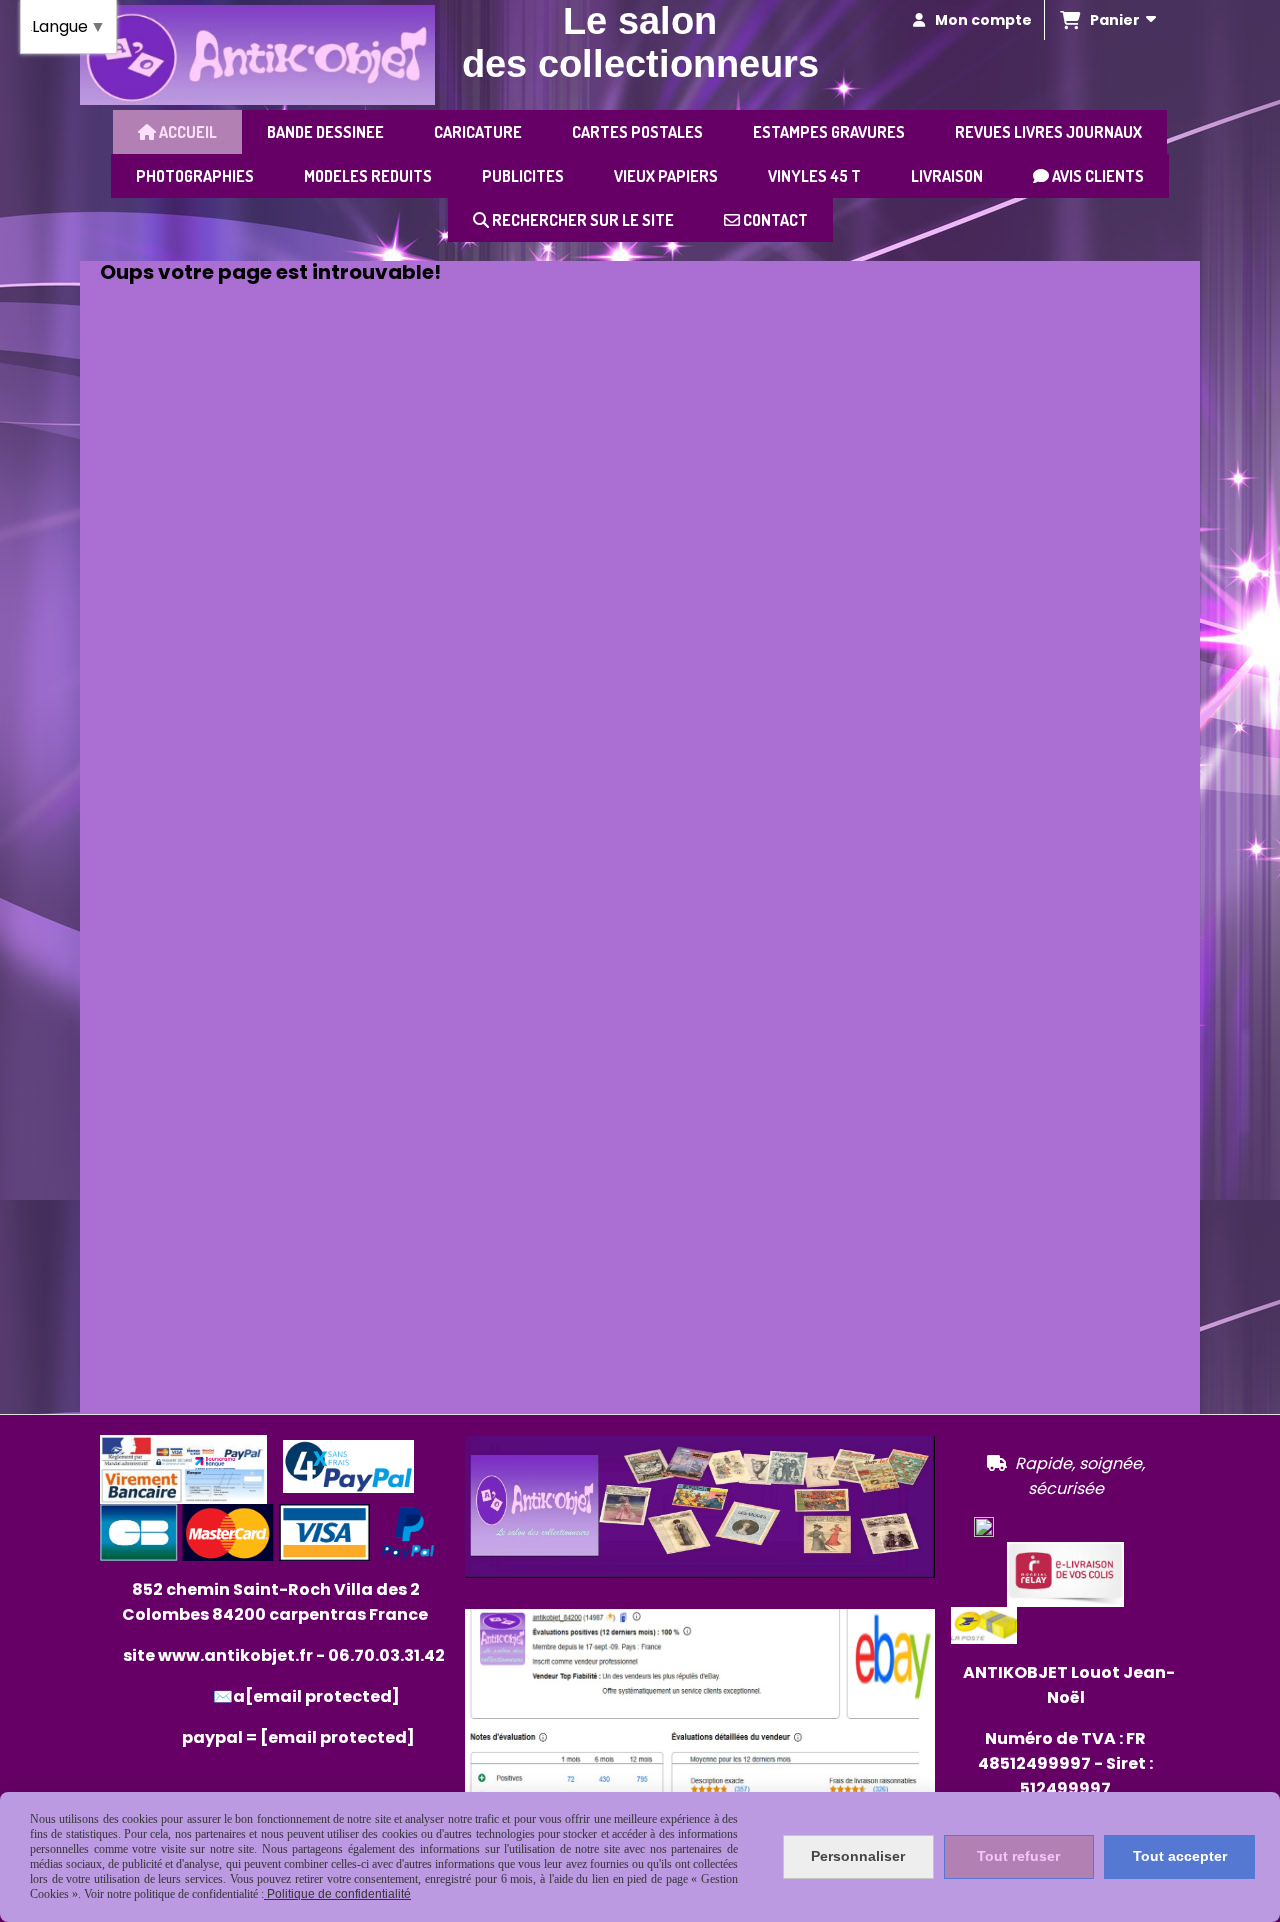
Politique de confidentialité (337, 1894)
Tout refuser (1018, 1856)
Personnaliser (858, 1856)
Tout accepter (1180, 1856)
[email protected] (337, 1737)
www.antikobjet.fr (235, 1655)
